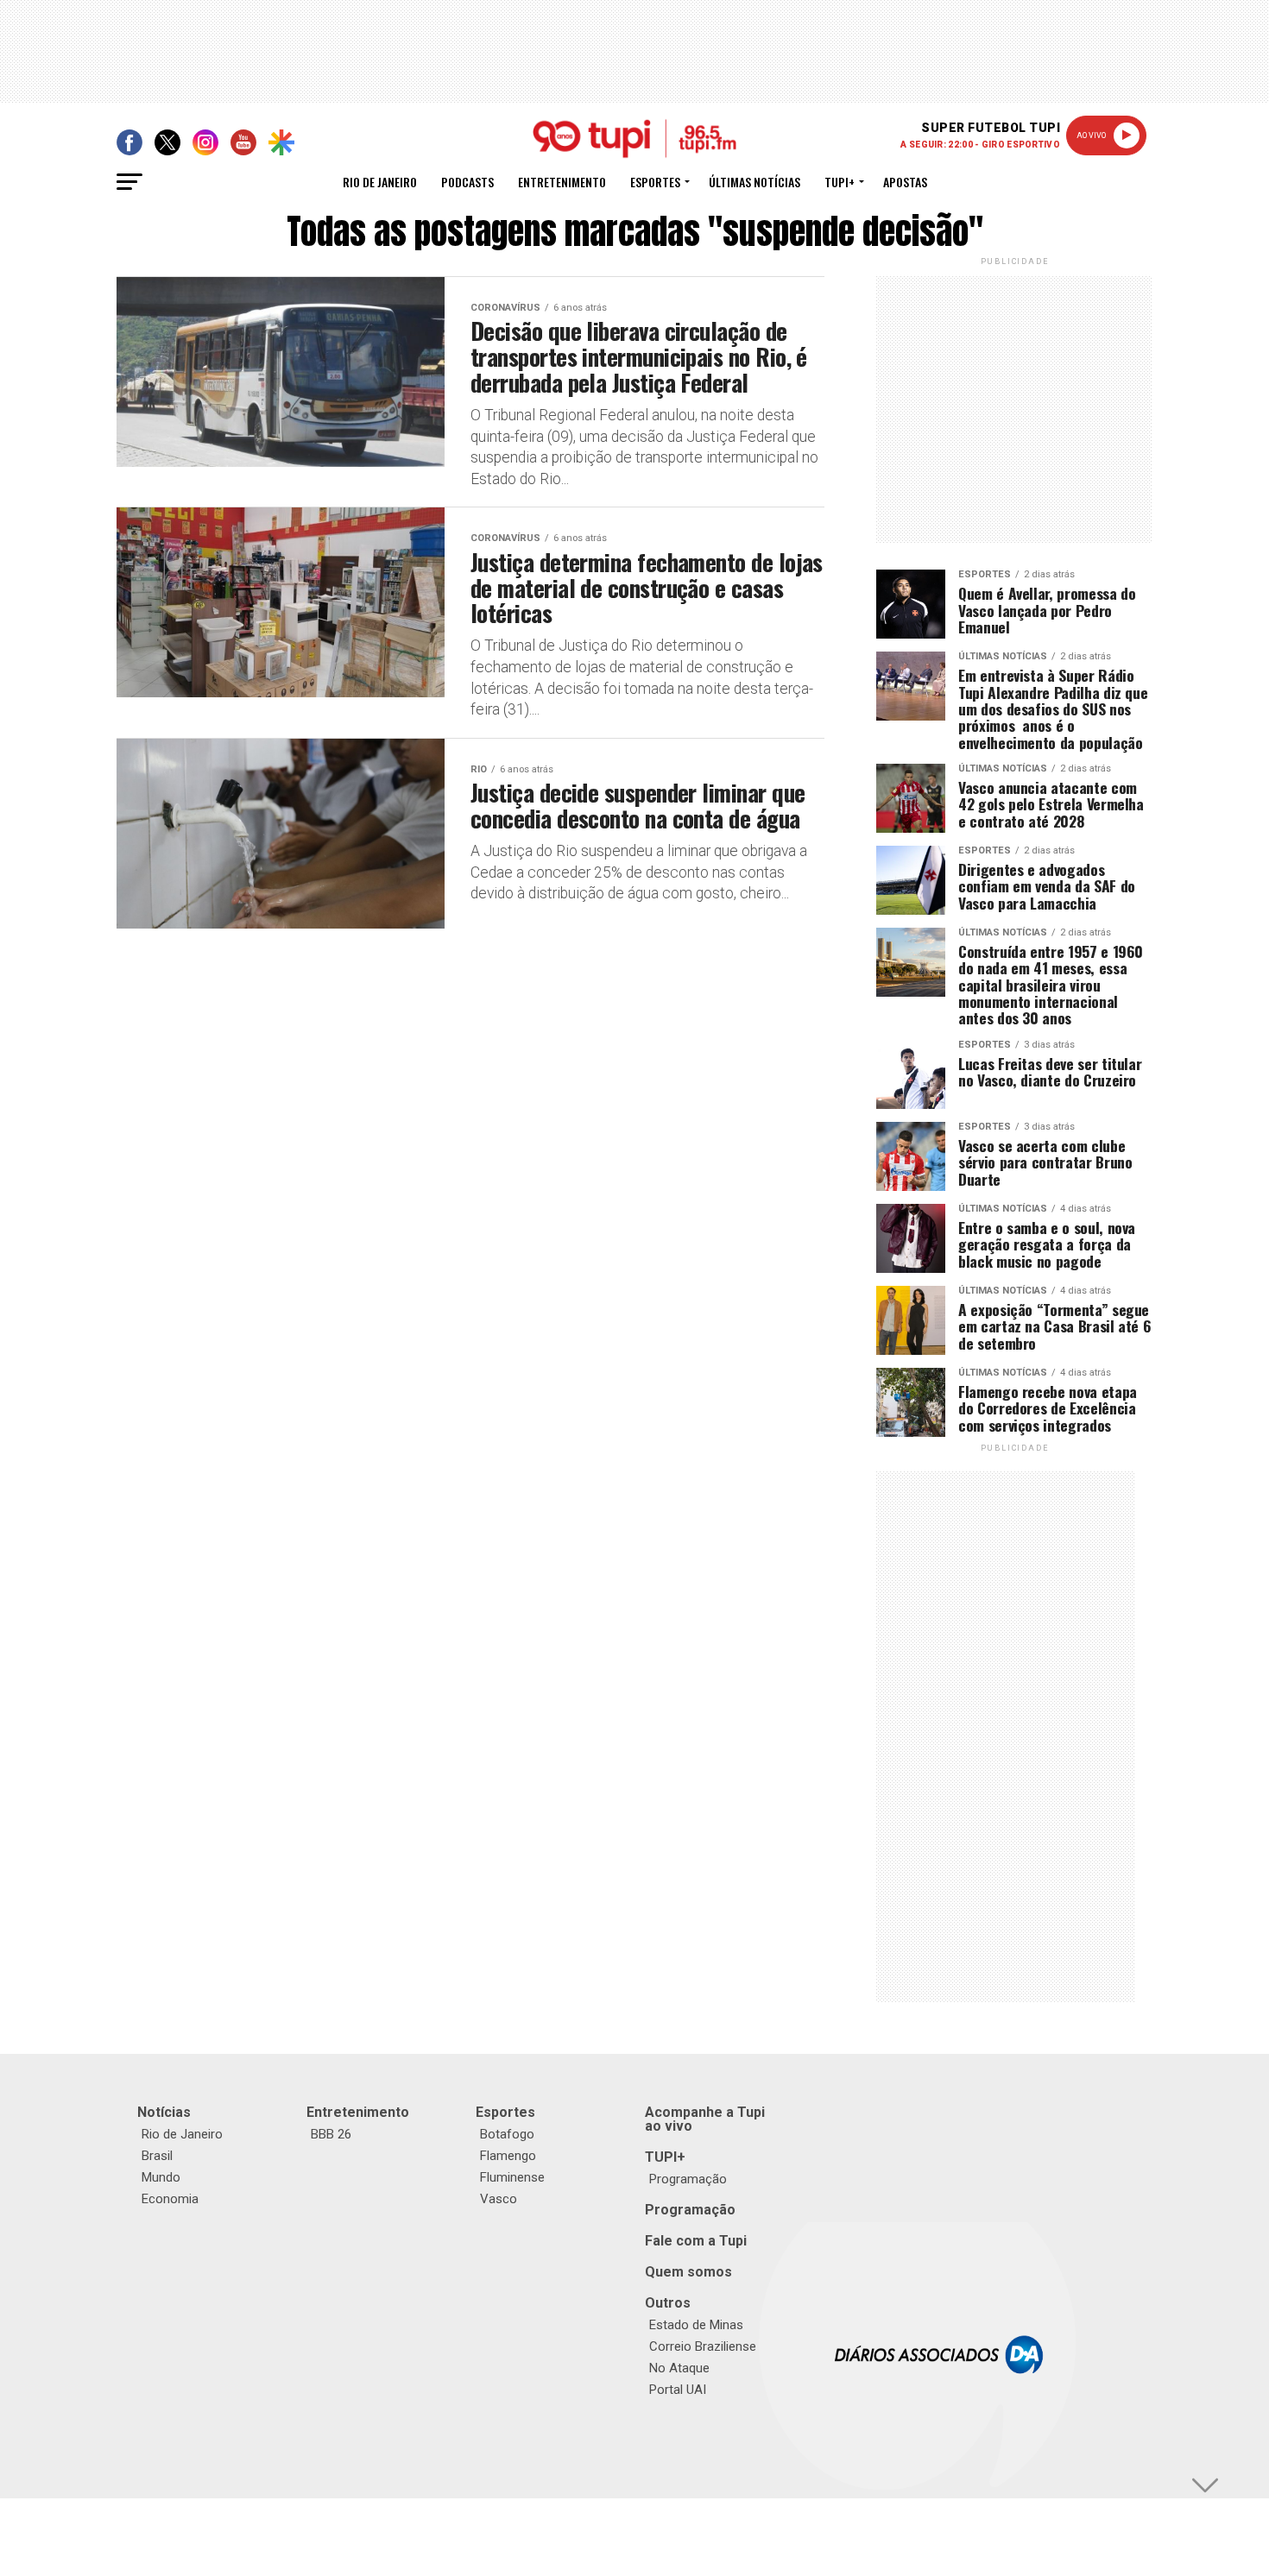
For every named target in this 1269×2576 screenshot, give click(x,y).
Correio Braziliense (703, 2346)
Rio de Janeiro (380, 182)
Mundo (161, 2177)
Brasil (157, 2156)
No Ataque (679, 2368)
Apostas (905, 182)
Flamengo (508, 2156)
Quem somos (688, 2272)
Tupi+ (840, 182)
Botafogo (507, 2134)
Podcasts (467, 182)
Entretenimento (562, 182)
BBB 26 (331, 2134)
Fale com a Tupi (696, 2241)
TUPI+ (665, 2157)
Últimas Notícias (754, 182)
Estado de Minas (696, 2325)
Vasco (499, 2199)
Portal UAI (678, 2390)
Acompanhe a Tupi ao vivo (705, 2119)
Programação (688, 2179)
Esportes (655, 182)
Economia (170, 2199)
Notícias (164, 2112)
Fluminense (512, 2177)
